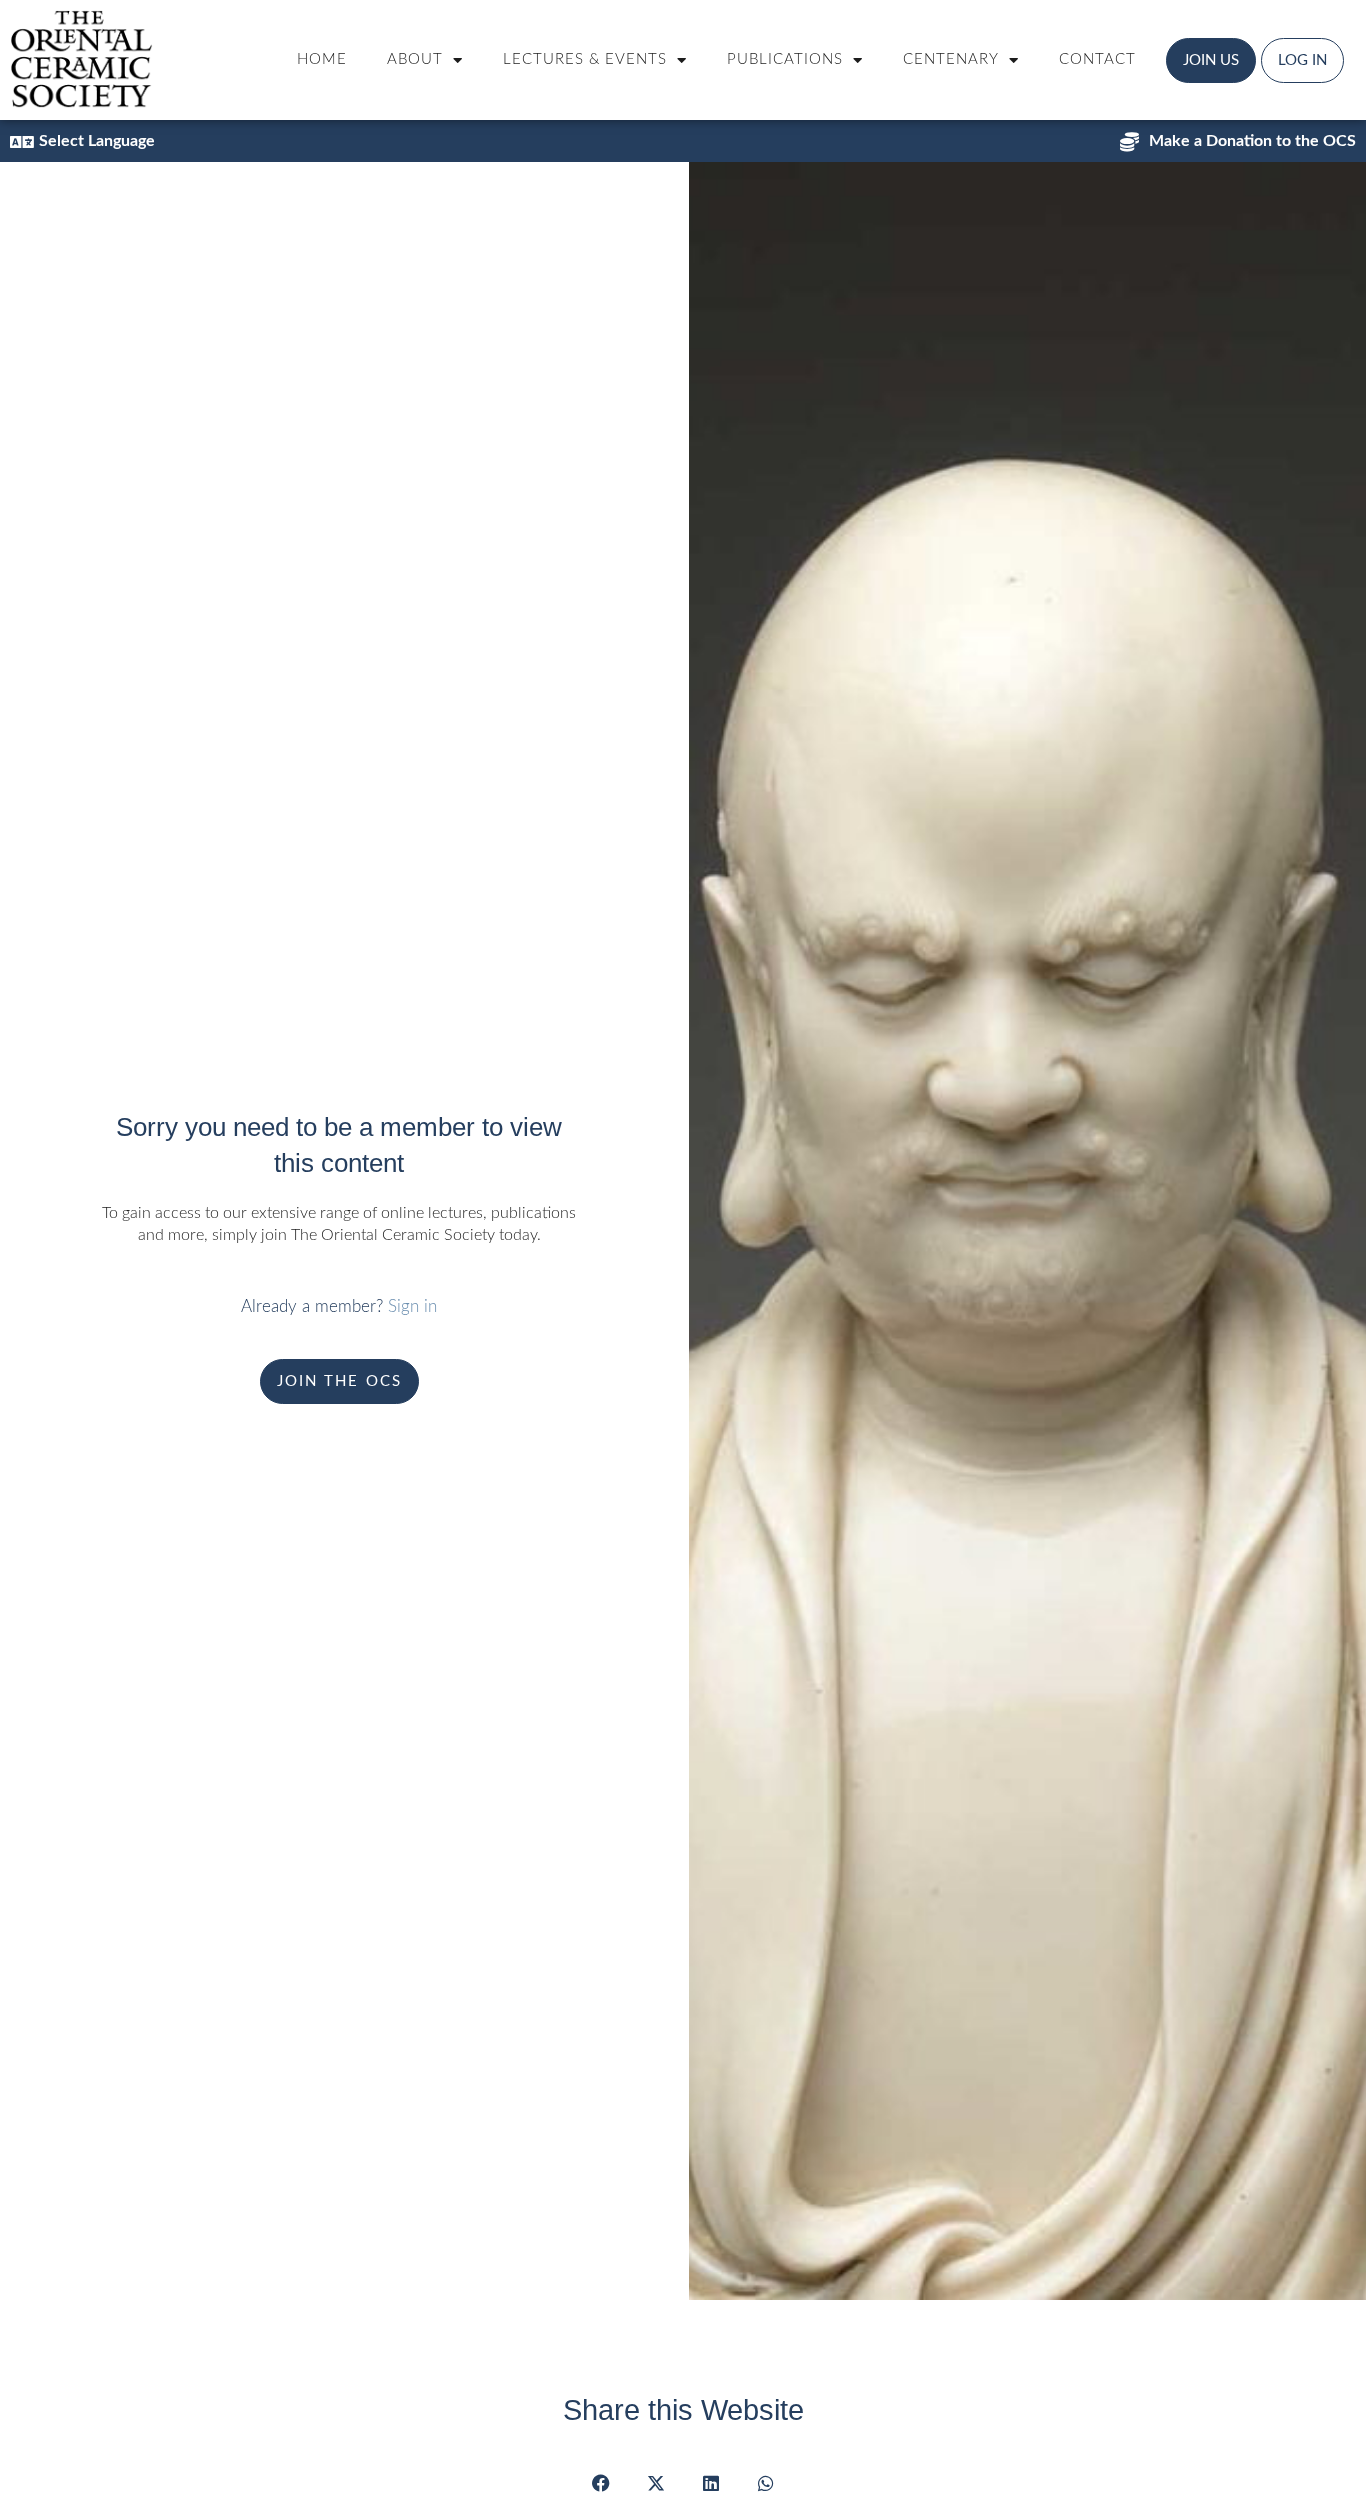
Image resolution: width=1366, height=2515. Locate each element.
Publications (785, 59)
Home (322, 59)
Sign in (412, 1306)
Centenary (951, 59)
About (415, 59)
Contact (1097, 59)
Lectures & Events (585, 59)
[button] (600, 2482)
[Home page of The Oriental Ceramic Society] (81, 59)
